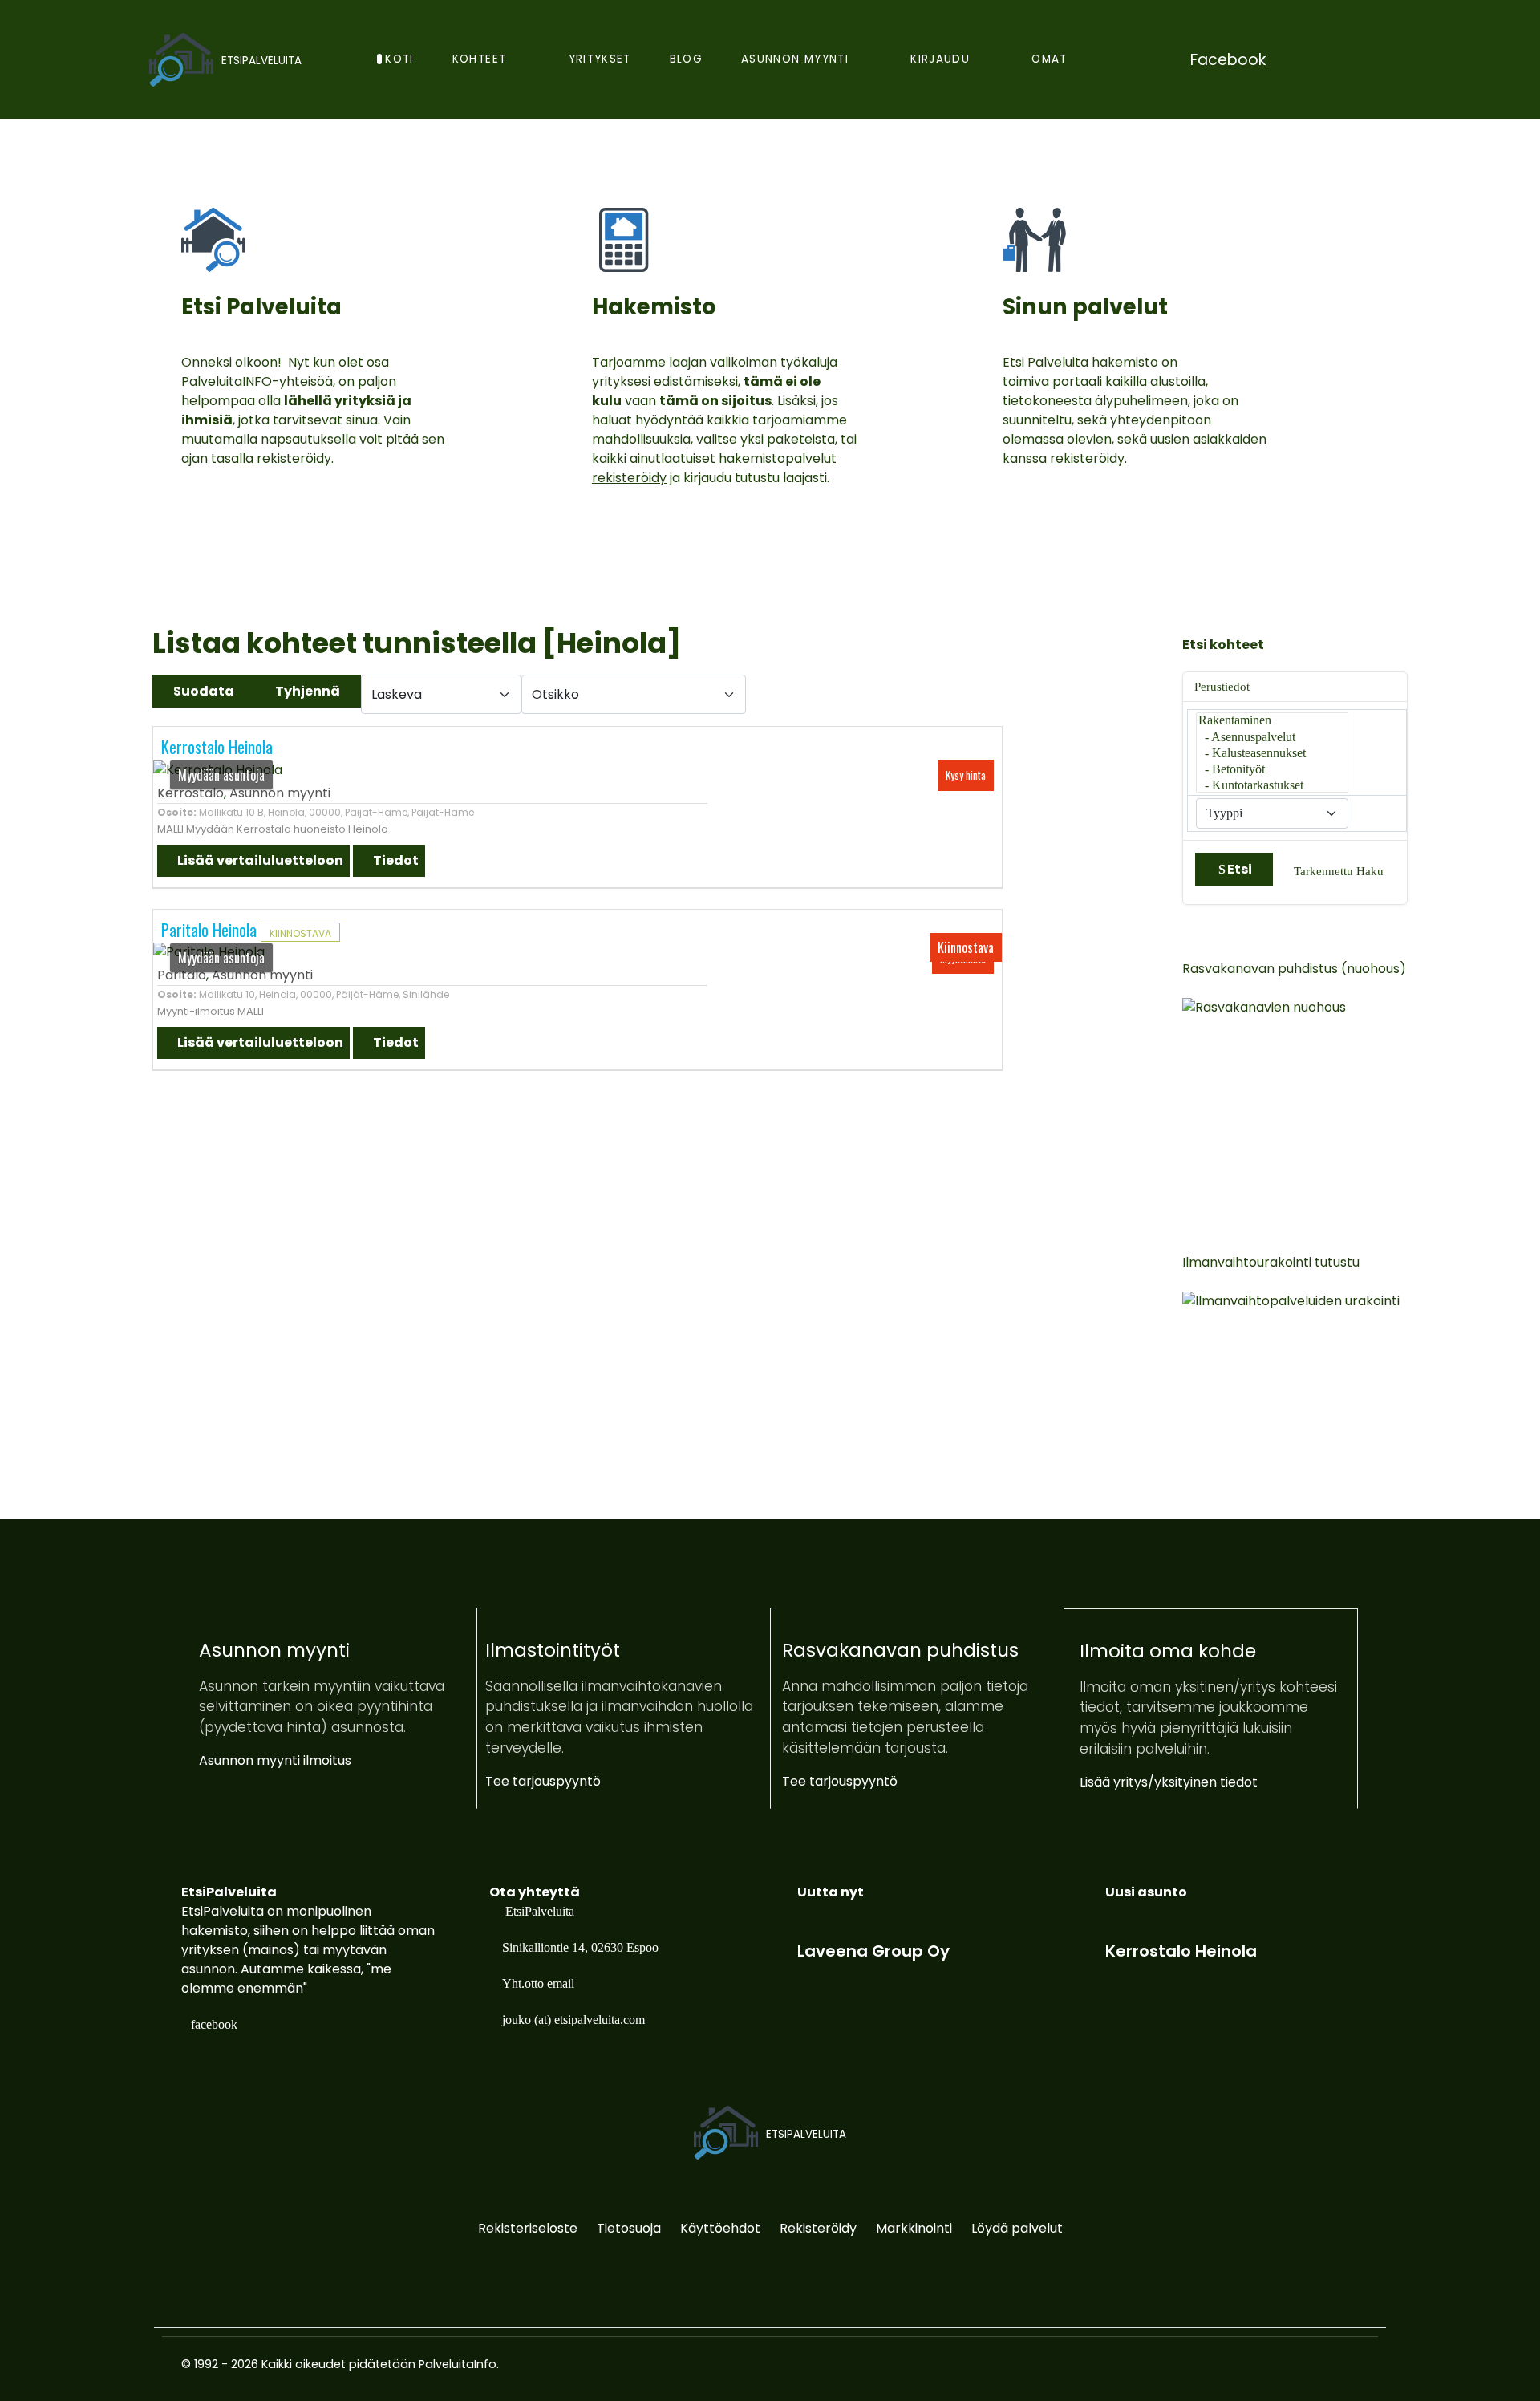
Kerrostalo (190, 793)
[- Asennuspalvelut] (1272, 738)
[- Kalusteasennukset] (1272, 754)
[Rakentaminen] (1272, 721)
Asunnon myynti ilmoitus (275, 1760)
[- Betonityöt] (1272, 770)
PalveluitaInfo (458, 2364)
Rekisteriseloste (528, 2228)
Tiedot (395, 860)
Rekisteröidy (818, 2228)
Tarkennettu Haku (1339, 871)
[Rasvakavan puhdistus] (1343, 1098)
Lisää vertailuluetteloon (259, 860)
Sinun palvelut (1085, 307)
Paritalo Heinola (211, 930)
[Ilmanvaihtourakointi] (1343, 1391)
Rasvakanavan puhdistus (900, 1650)
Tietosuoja (629, 2228)
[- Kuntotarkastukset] (1272, 786)
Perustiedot (1222, 687)
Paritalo (182, 975)
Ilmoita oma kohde (1168, 1651)
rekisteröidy (294, 458)
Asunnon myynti (280, 793)
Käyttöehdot (720, 2228)
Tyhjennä (308, 691)
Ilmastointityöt (553, 1650)
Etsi (1240, 869)
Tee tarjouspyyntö (543, 1781)
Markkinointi (914, 2228)
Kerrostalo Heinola (217, 747)
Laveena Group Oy (873, 1951)
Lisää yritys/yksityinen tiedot (1169, 1782)
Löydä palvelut (1017, 2228)
